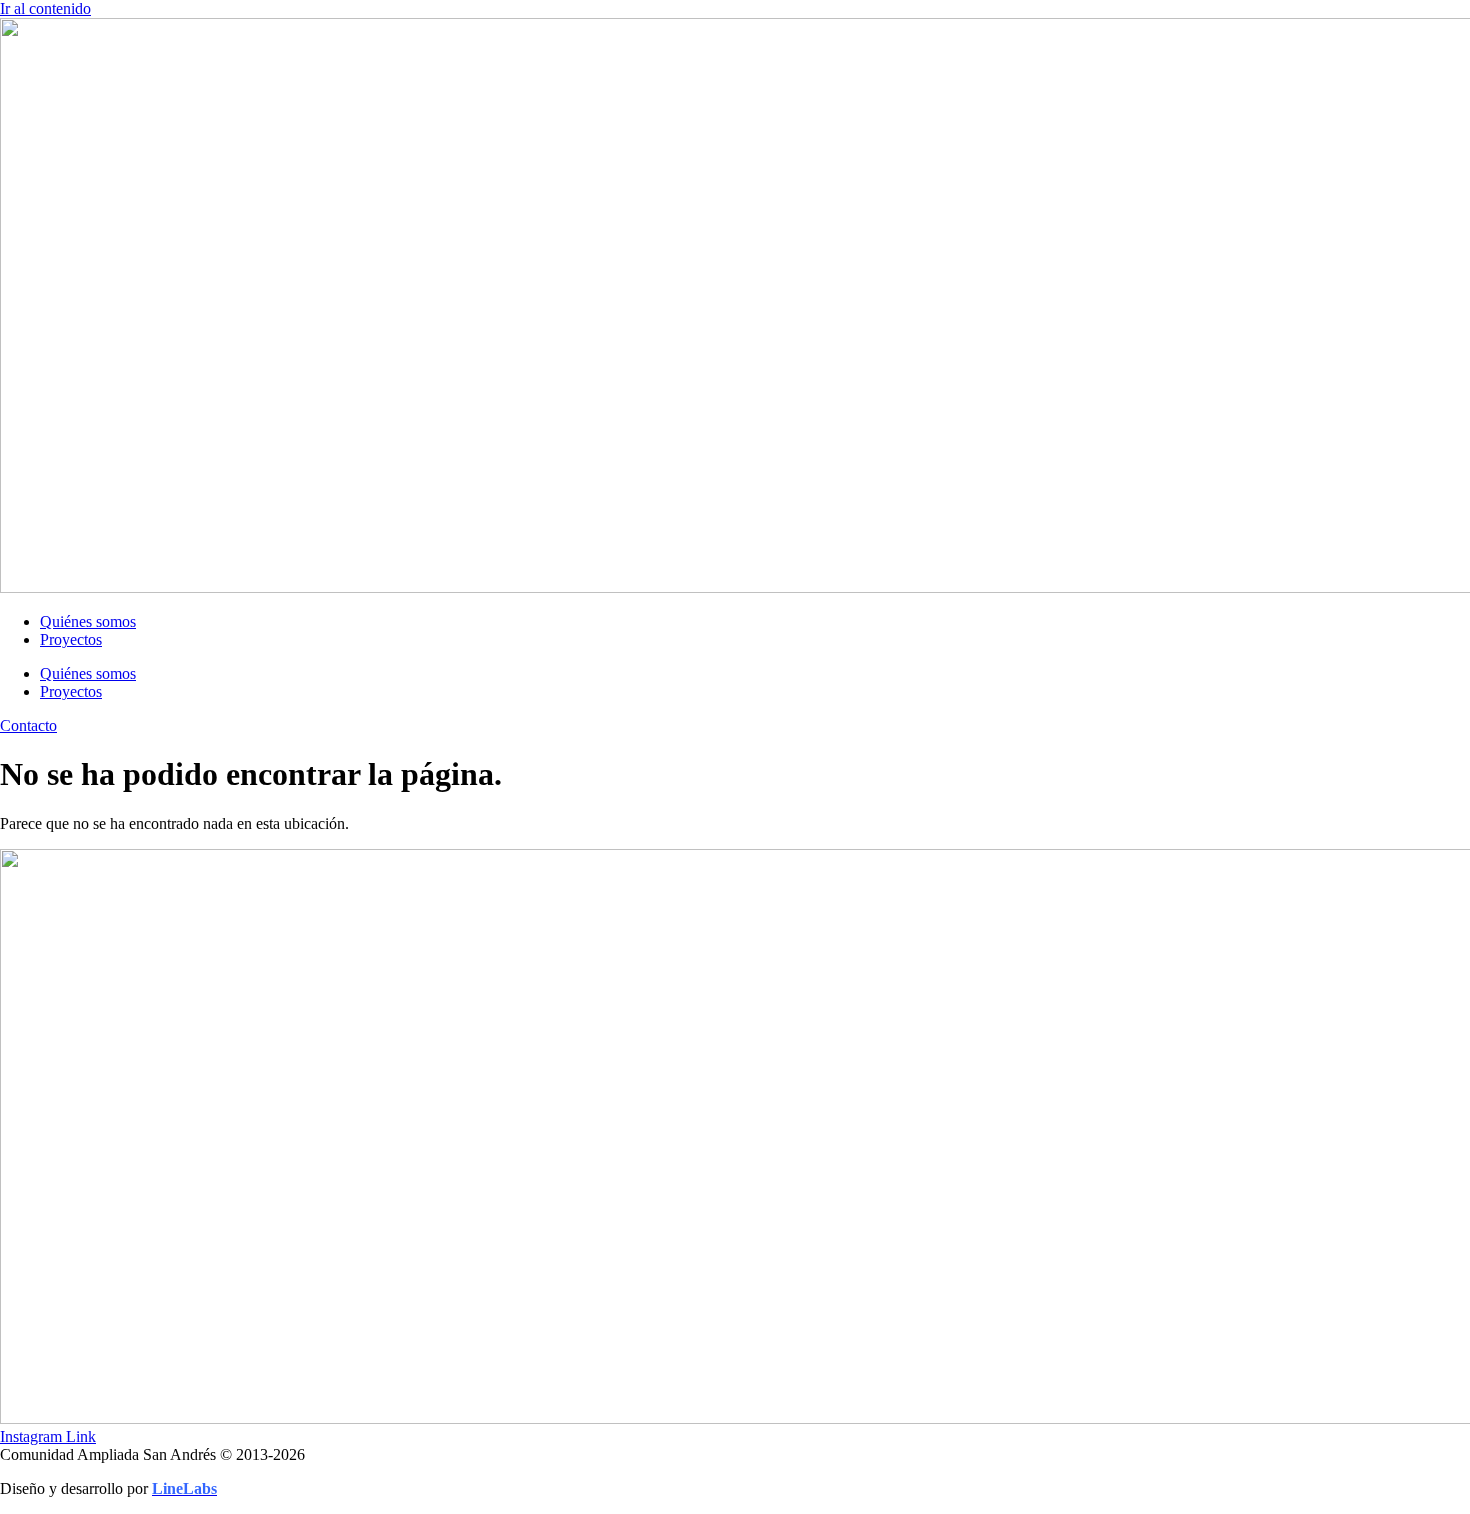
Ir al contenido (45, 8)
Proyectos (71, 639)
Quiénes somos (88, 621)
